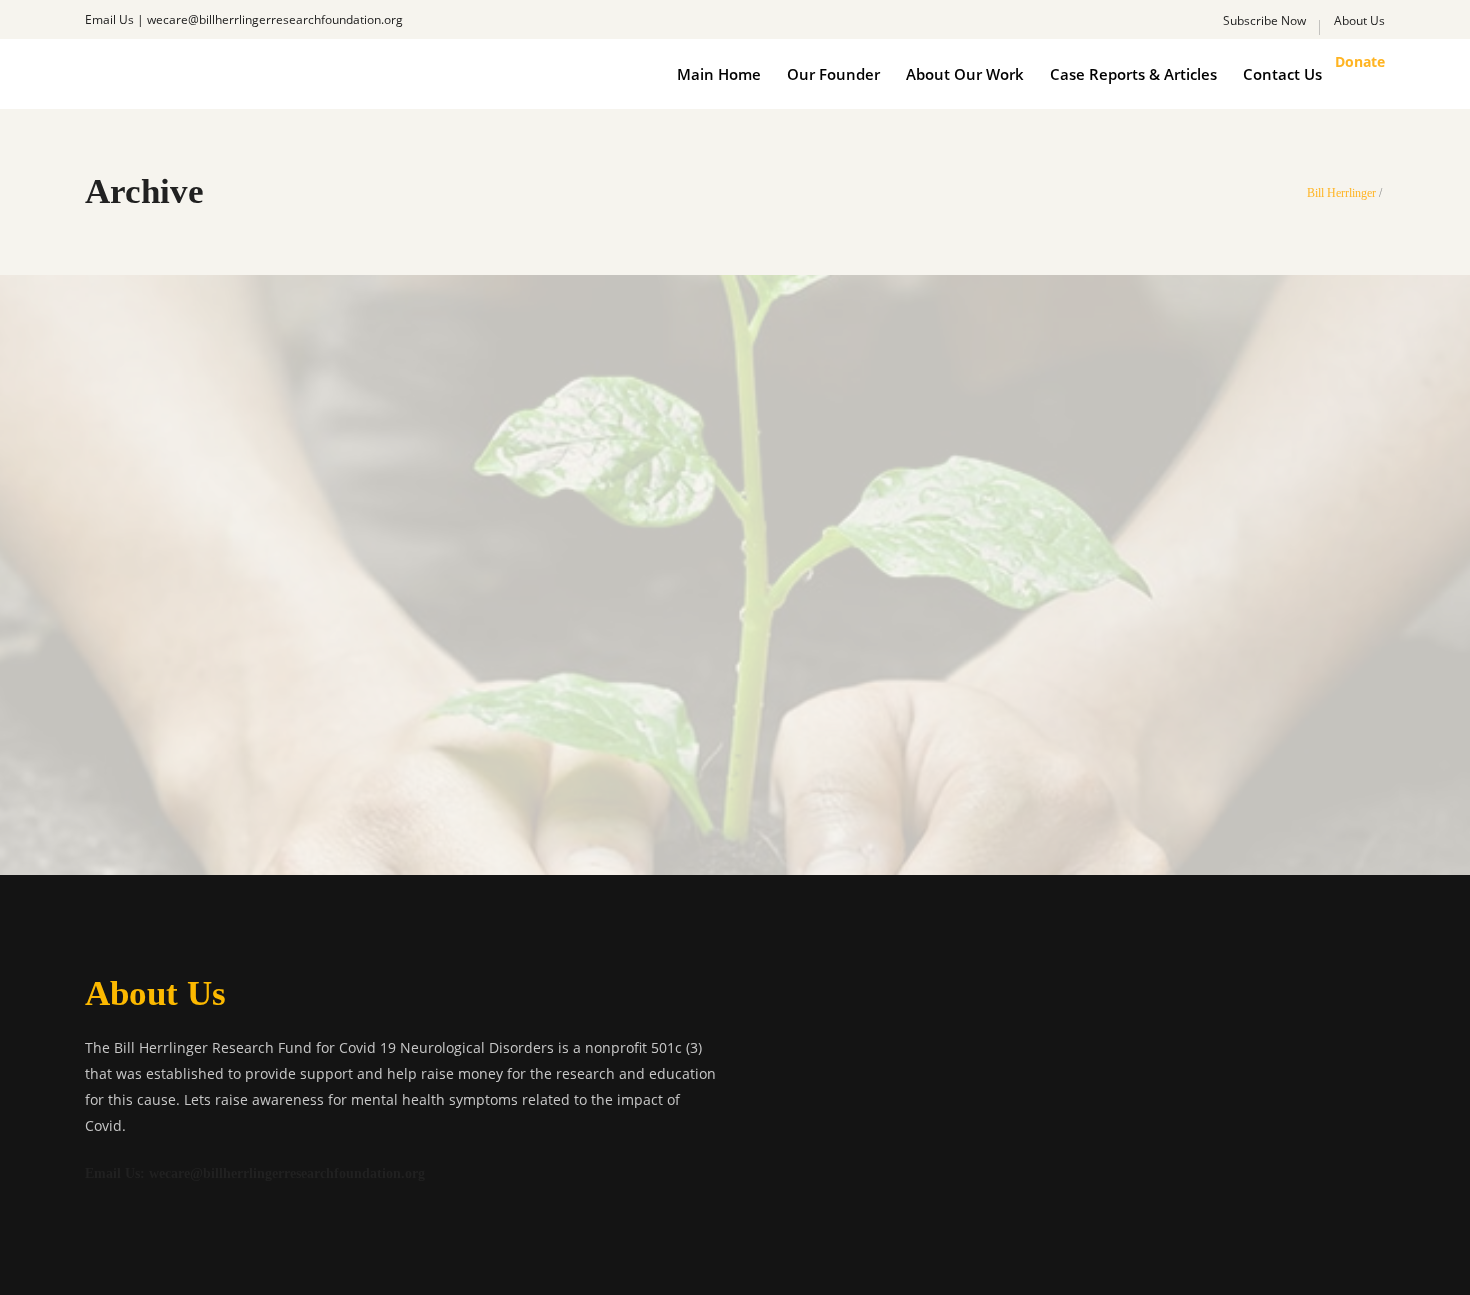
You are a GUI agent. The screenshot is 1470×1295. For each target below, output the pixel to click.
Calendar (688, 587)
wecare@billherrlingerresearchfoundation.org (275, 19)
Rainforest (776, 587)
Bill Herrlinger (1341, 193)
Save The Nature (735, 678)
